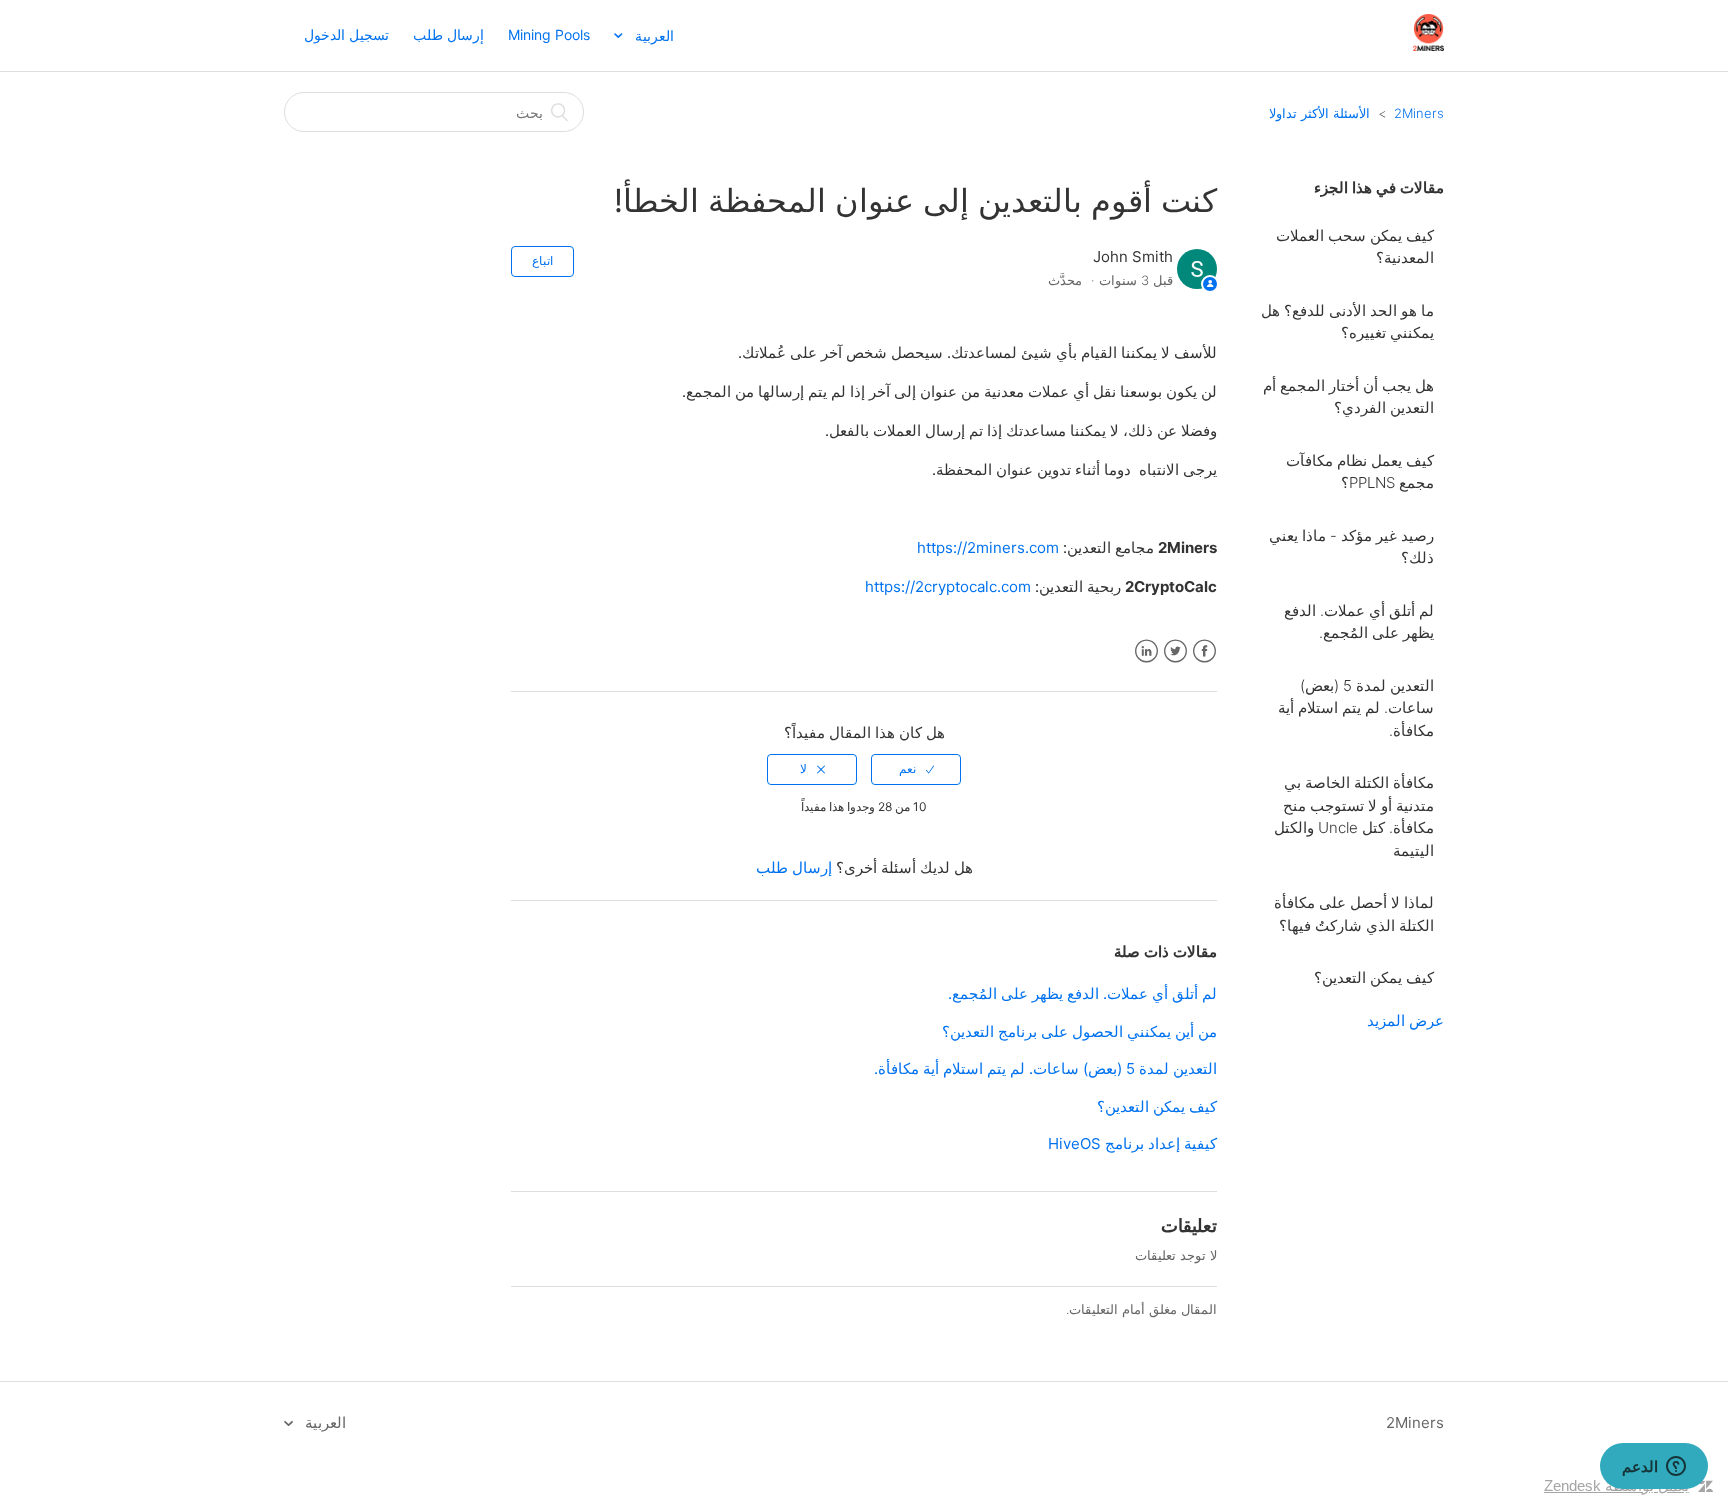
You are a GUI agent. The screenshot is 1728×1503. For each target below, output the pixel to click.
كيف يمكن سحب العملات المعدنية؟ (1355, 247)
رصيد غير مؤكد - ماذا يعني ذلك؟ (1351, 547)
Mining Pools (549, 34)
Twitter (1175, 651)
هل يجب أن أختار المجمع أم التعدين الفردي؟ (1348, 397)
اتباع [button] (542, 260)
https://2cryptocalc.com (948, 586)
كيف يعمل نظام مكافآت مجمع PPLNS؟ (1360, 472)
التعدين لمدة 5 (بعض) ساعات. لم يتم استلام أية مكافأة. (1356, 708)
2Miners (1419, 113)
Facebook (1204, 651)
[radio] (916, 769)
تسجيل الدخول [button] (346, 34)
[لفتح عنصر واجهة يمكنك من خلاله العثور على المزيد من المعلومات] (1654, 1468)
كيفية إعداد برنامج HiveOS (1132, 1143)
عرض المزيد (1405, 1020)
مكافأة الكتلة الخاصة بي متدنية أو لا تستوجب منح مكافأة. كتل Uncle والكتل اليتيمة (1354, 816)
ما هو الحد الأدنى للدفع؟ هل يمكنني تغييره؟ (1347, 322)
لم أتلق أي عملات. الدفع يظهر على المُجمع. (1359, 622)
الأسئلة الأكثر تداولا (1319, 113)
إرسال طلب (448, 34)
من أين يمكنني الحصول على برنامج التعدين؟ (1079, 1031)
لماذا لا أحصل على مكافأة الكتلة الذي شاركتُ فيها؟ (1354, 914)
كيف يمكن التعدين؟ (1374, 977)
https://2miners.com (988, 547)
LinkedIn (1146, 651)
